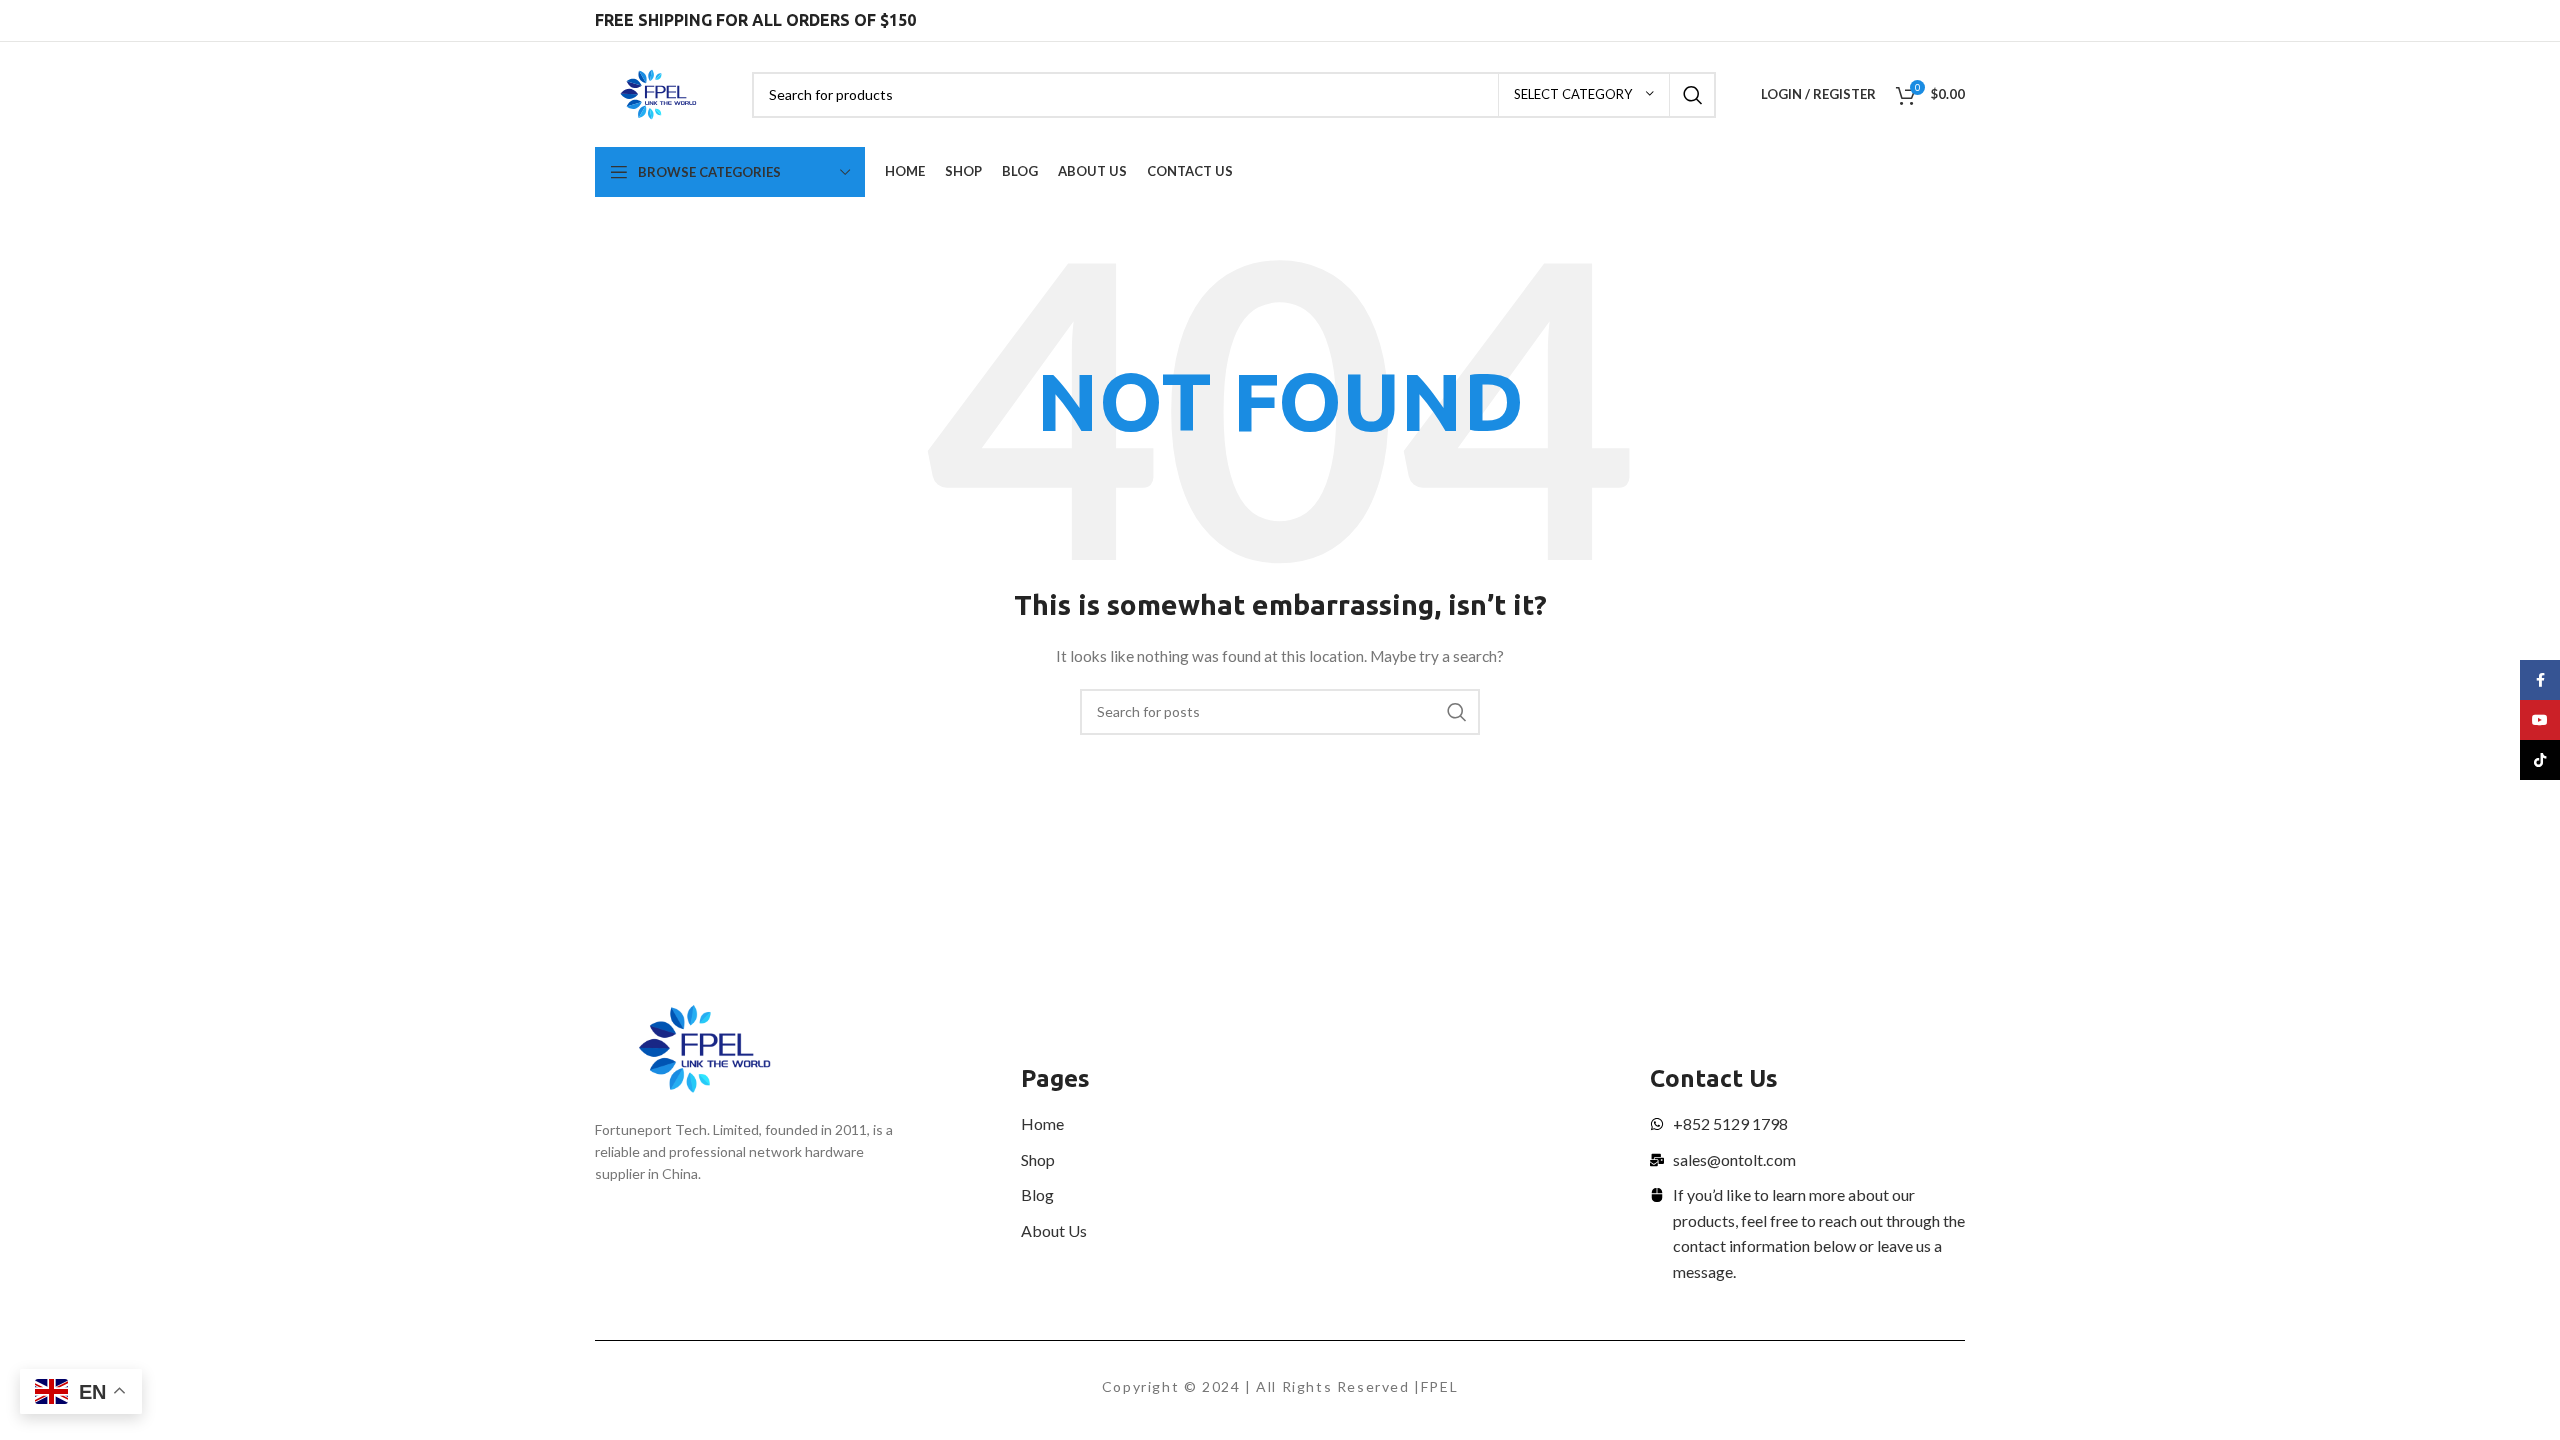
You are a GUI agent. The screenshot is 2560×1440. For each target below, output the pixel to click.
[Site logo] (658, 92)
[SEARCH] (1693, 95)
